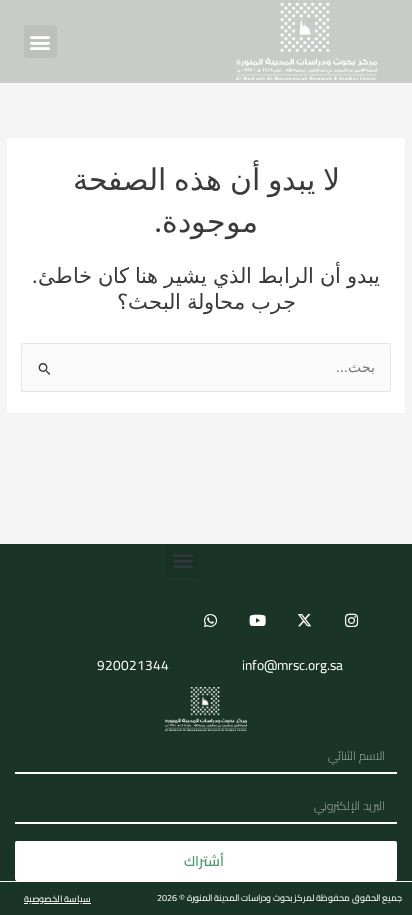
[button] (40, 41)
